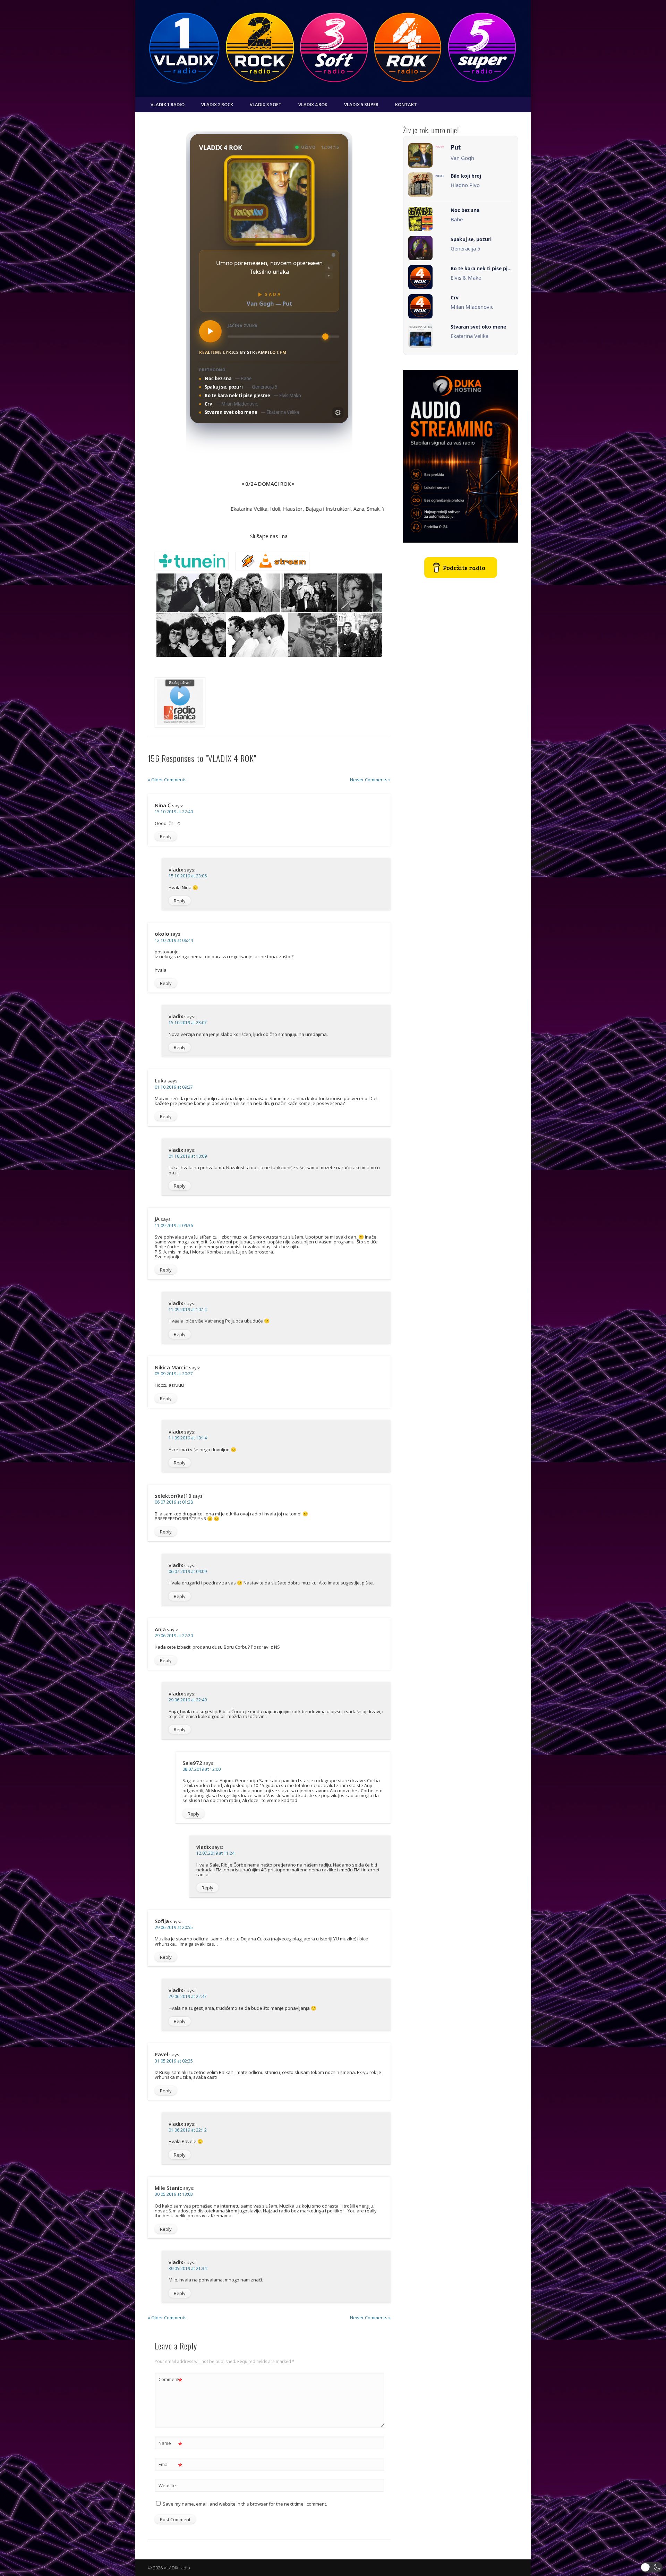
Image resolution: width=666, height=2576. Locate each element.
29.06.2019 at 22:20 (174, 1636)
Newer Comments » (370, 780)
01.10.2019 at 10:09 (188, 1156)
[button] (652, 2567)
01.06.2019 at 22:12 (188, 2130)
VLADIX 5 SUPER (361, 104)
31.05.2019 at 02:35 (174, 2061)
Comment (170, 2380)
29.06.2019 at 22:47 (188, 1996)
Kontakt (406, 104)
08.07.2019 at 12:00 (202, 1769)
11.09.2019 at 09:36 (174, 1226)
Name (170, 2444)
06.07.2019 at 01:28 (174, 1502)
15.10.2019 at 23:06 (188, 876)
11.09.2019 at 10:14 (188, 1310)
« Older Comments (167, 780)
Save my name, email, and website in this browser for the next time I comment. (245, 2504)
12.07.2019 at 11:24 (215, 1853)
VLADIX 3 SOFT (266, 104)
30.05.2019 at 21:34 (188, 2268)
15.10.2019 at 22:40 (174, 812)
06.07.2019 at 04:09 (188, 1571)
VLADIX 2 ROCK (217, 104)
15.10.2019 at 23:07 (188, 1023)
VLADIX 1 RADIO (168, 104)
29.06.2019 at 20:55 (174, 1927)
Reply (166, 836)
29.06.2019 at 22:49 (188, 1700)
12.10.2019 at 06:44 (174, 940)
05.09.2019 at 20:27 (174, 1374)
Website (167, 2485)
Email (170, 2465)
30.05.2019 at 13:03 (174, 2194)
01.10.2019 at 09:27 (174, 1087)
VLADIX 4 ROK (313, 104)
